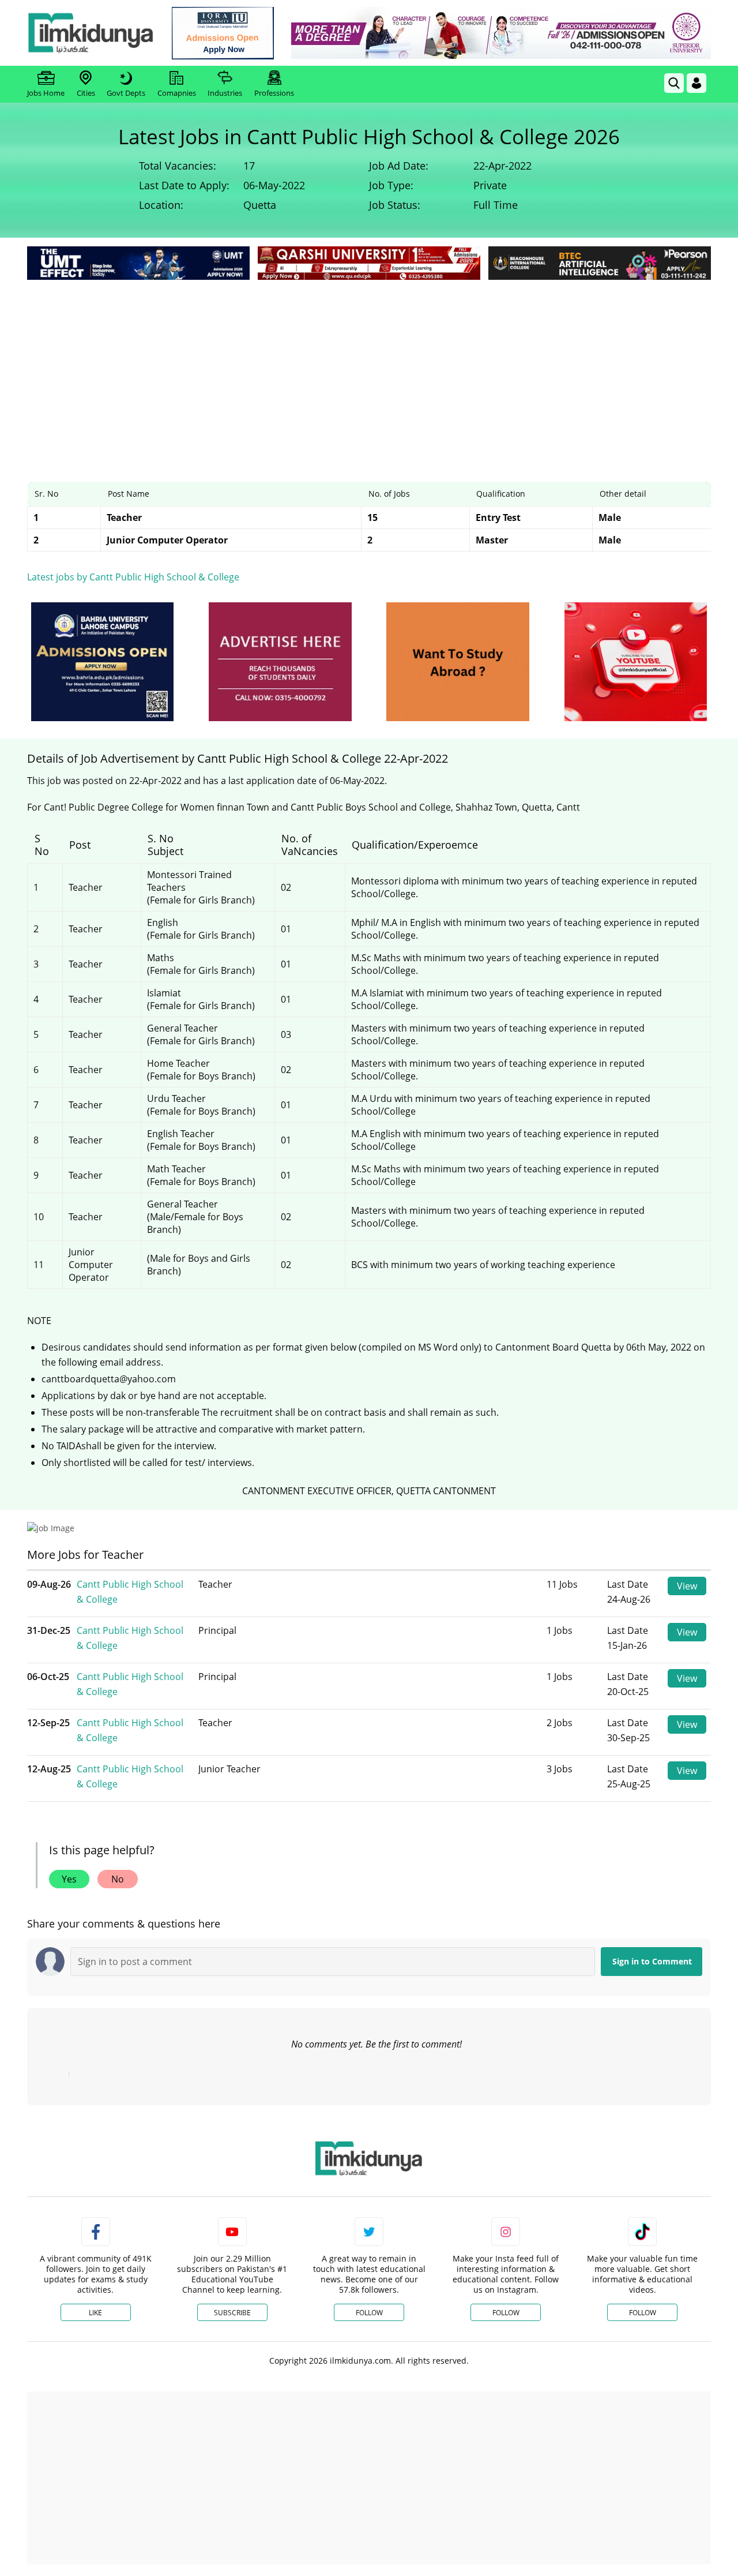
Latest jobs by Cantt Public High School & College (133, 577)
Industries (225, 93)
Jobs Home (46, 93)
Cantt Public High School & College (130, 1592)
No (118, 1879)
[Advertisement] (369, 369)
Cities (86, 93)
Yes (69, 1879)
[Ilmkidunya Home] (91, 33)
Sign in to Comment (652, 1961)
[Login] (696, 83)
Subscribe (232, 2313)
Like (95, 2313)
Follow (369, 2313)
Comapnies (177, 93)
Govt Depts (126, 93)
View (687, 1586)
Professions (274, 93)
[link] (223, 33)
